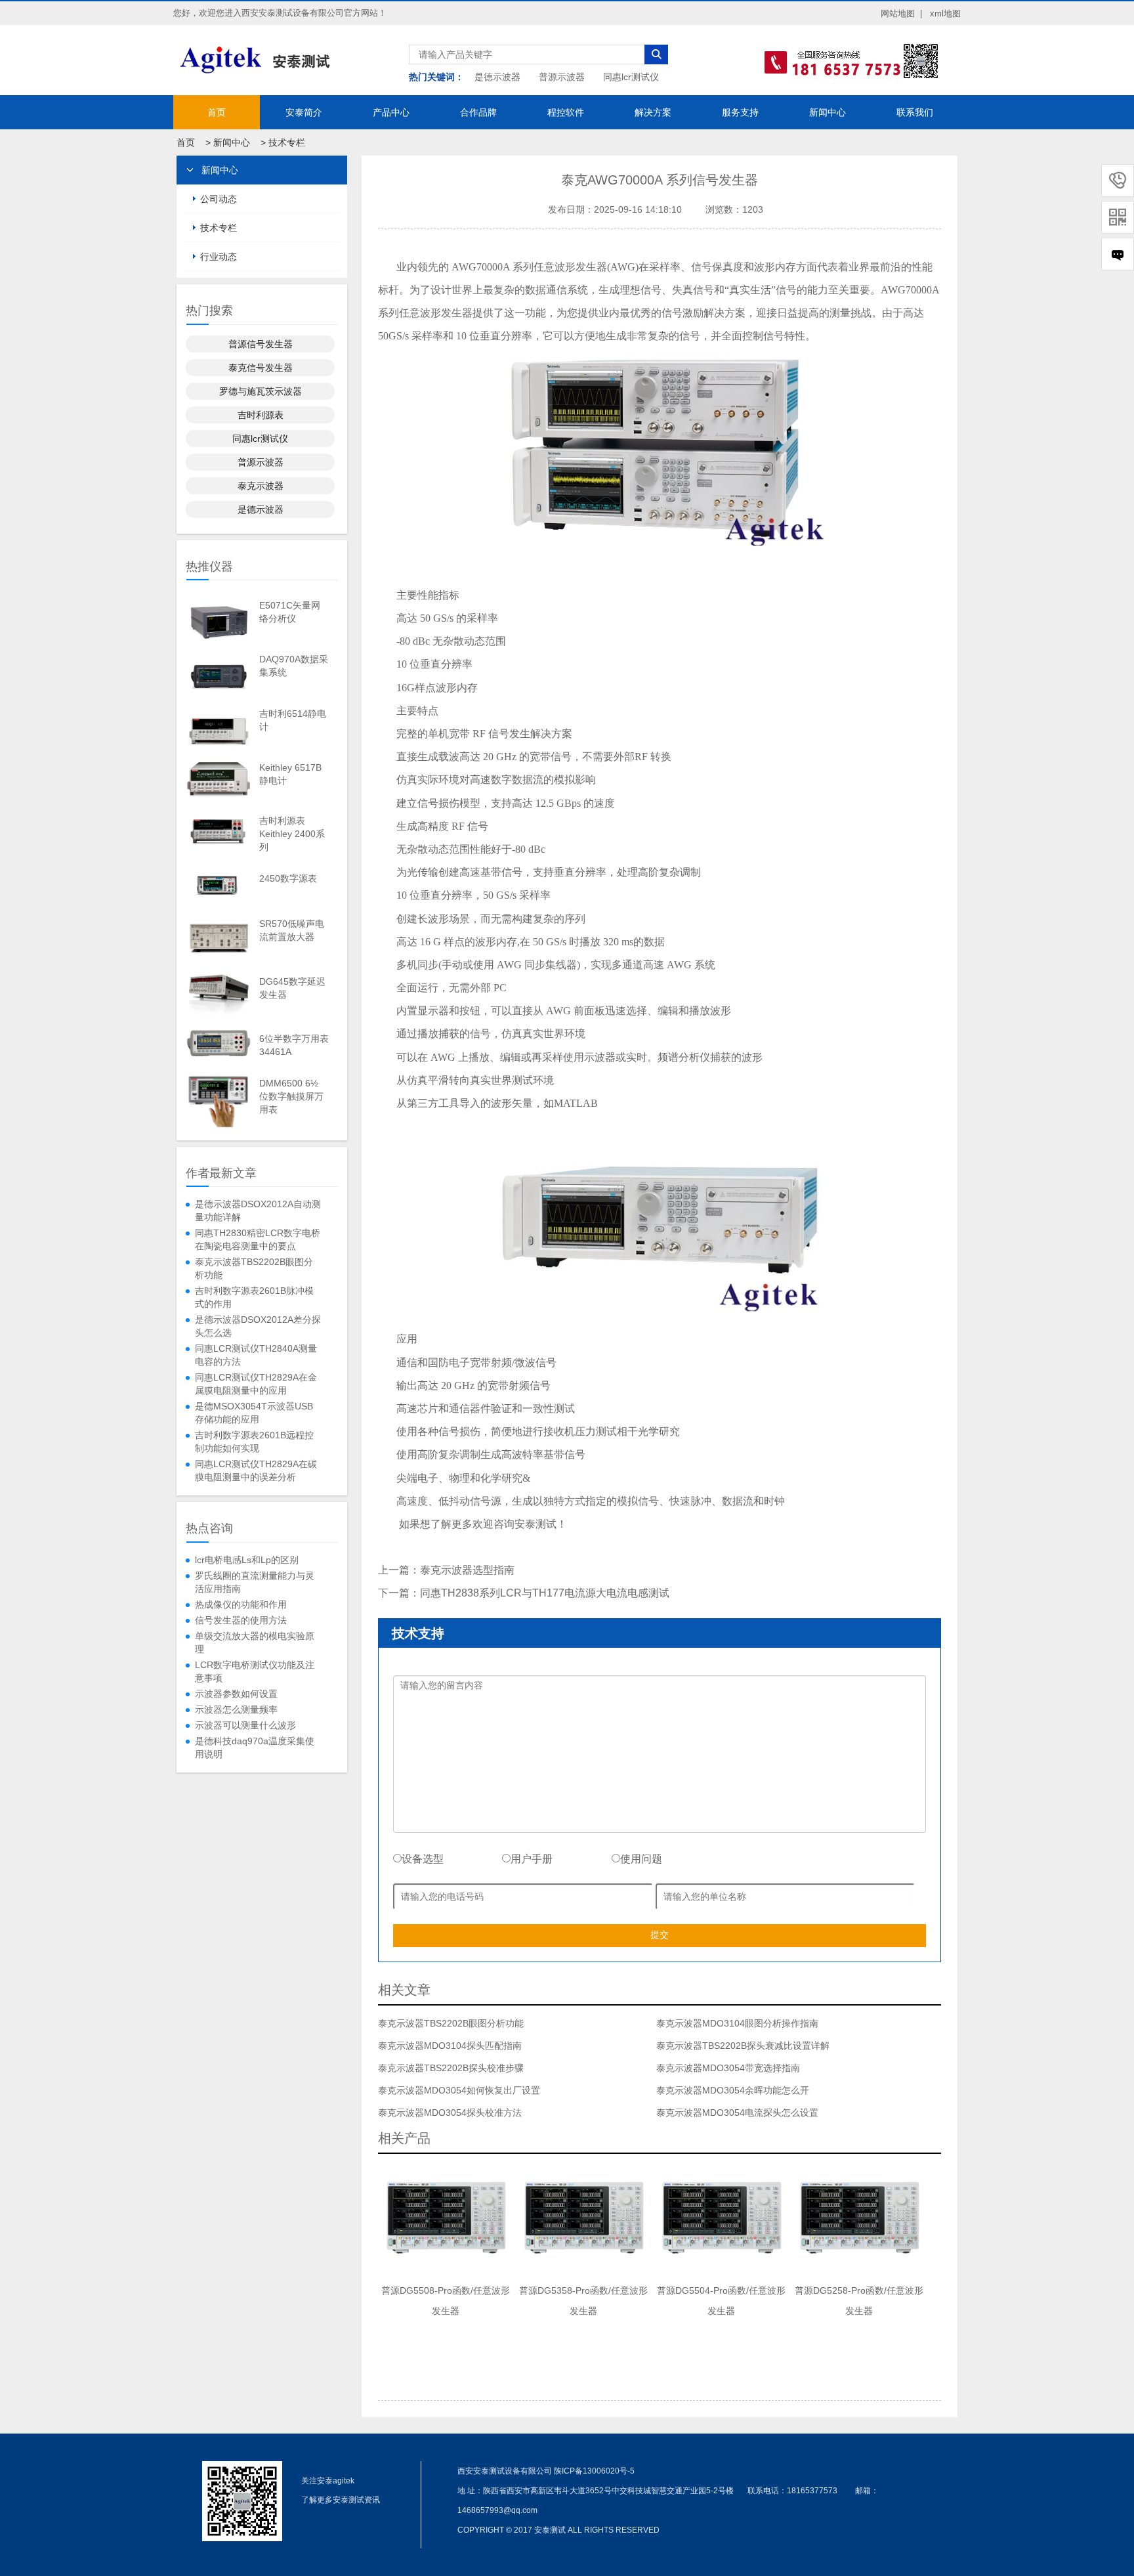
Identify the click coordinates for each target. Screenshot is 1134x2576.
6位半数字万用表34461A (294, 1045)
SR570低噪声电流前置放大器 (292, 930)
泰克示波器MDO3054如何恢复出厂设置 (459, 2090)
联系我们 (915, 112)
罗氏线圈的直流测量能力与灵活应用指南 (255, 1582)
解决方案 (653, 112)
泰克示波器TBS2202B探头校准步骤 (451, 2068)
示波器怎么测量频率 (236, 1709)
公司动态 (219, 199)
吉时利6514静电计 (293, 720)
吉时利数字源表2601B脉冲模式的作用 (254, 1297)
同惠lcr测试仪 (631, 77)
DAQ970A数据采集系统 (294, 666)
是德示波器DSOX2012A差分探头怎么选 (258, 1326)
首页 (217, 112)
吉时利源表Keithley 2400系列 (292, 834)
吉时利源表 (261, 415)
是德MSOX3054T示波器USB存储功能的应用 (254, 1413)
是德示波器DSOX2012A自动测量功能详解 (258, 1211)
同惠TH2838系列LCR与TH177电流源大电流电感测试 (545, 1593)
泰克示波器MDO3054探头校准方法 (450, 2113)
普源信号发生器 (261, 344)
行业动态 (219, 257)
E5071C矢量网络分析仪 (290, 612)
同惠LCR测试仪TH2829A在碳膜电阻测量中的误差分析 (256, 1470)
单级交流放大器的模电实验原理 (255, 1642)
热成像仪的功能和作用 (241, 1604)
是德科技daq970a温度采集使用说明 (255, 1748)
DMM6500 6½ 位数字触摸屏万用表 (291, 1096)
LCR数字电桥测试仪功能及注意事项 (255, 1671)
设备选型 (423, 1859)
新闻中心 (828, 112)
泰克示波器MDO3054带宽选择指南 (728, 2068)
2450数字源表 (288, 878)
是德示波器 (497, 77)
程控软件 (566, 112)
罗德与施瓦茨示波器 (261, 391)
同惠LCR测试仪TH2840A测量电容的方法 (256, 1355)
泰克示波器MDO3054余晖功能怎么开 (733, 2090)
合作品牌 (478, 112)
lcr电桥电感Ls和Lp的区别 (247, 1560)
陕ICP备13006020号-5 (594, 2471)
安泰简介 (304, 112)
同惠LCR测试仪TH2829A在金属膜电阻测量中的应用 (256, 1384)
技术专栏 (287, 142)
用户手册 (532, 1859)
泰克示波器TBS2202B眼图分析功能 (254, 1268)
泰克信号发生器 (261, 368)
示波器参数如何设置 (236, 1694)
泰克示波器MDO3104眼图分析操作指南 (737, 2023)
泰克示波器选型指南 (467, 1570)
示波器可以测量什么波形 (245, 1725)
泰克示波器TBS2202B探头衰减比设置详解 (743, 2046)
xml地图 (945, 13)
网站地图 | (901, 13)
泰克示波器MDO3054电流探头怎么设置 (737, 2113)
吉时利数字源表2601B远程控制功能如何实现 (254, 1442)
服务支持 (740, 112)
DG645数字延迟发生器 (292, 988)
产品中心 (391, 112)
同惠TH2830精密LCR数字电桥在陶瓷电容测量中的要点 (258, 1239)
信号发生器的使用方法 (241, 1620)
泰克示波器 (261, 486)
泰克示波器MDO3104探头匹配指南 (450, 2046)
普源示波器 (562, 77)
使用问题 (641, 1859)
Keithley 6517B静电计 (290, 774)
